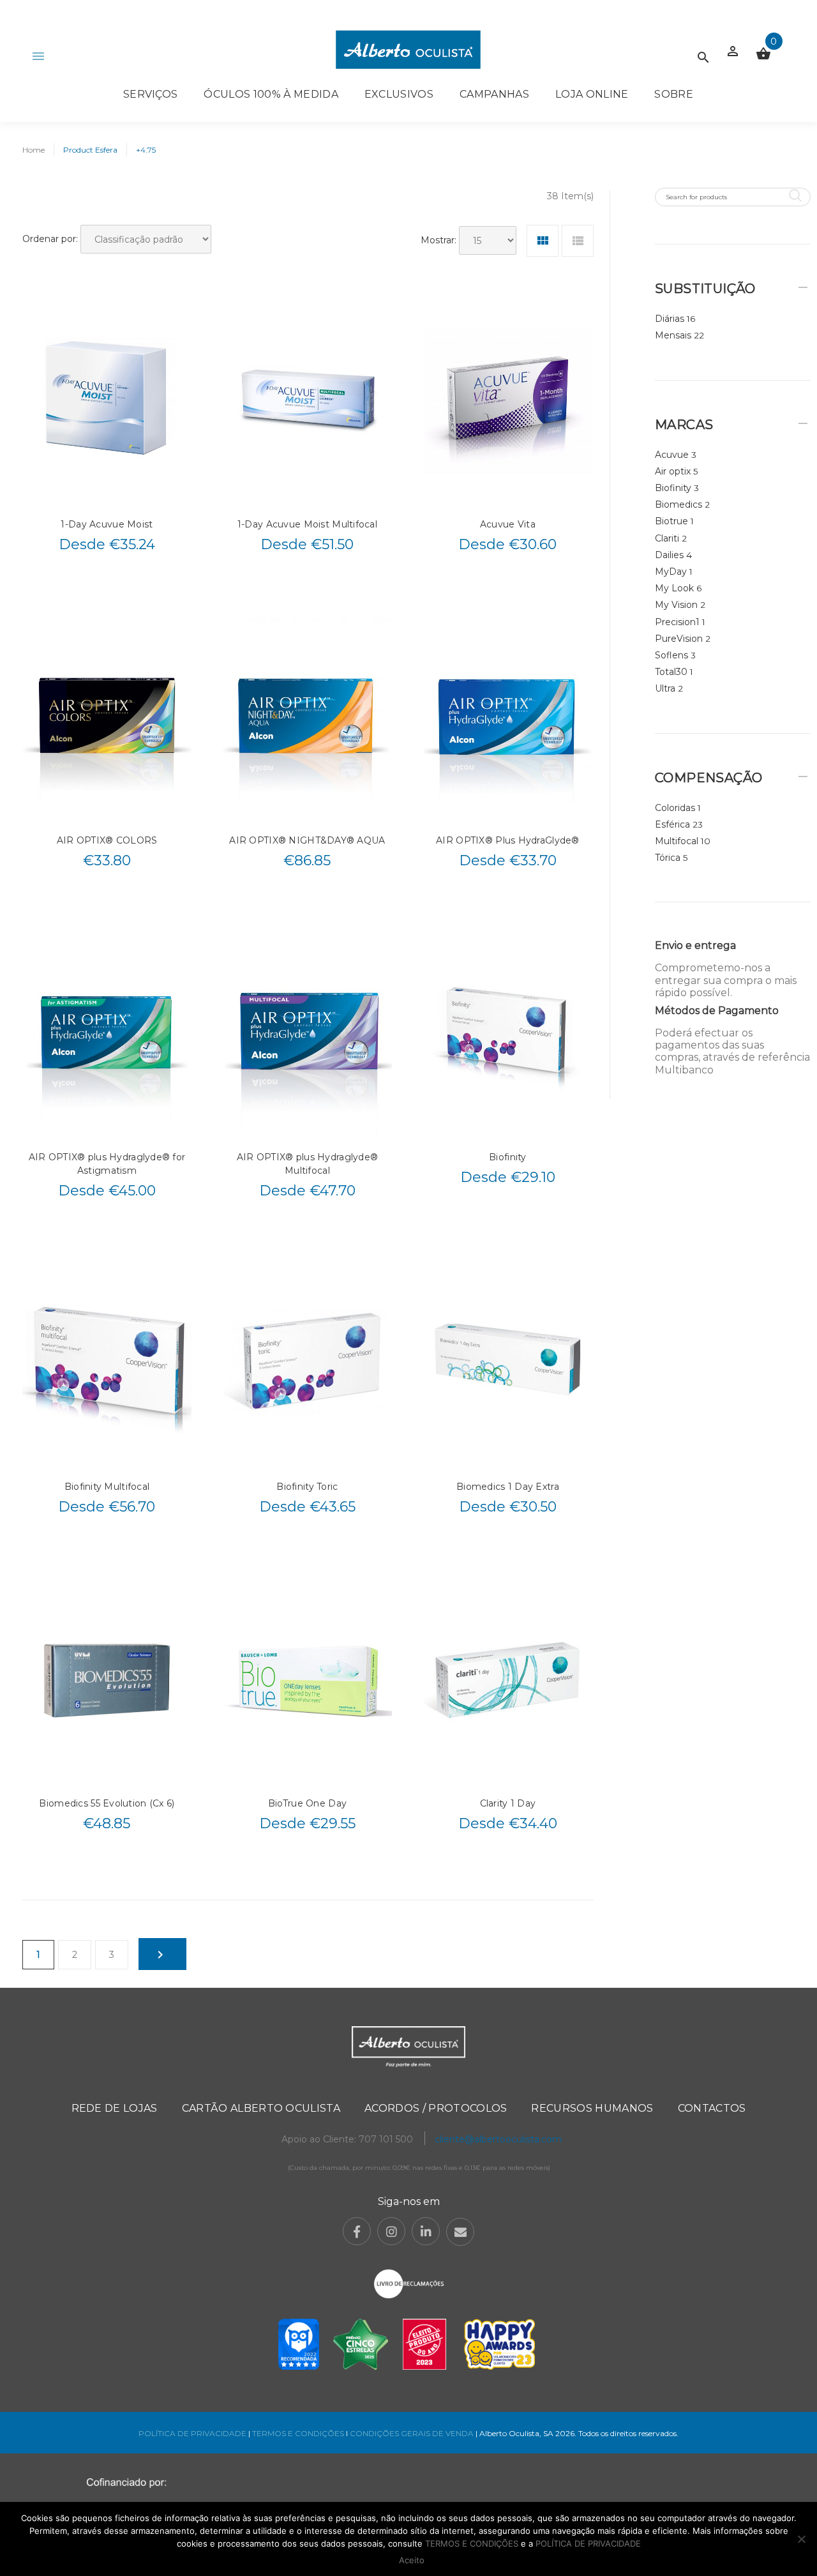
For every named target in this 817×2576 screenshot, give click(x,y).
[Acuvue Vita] (508, 400)
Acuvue (672, 455)
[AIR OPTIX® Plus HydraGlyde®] (508, 716)
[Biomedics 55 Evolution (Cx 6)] (107, 1679)
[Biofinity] (508, 1033)
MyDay (671, 572)
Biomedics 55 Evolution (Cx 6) (107, 1803)
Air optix (673, 471)
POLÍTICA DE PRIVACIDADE (192, 2433)
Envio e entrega (695, 945)
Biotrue (671, 521)
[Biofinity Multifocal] (107, 1363)
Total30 (671, 672)
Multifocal (677, 841)
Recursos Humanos (592, 2108)
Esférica (672, 824)
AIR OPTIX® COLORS (107, 840)
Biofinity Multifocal (107, 1487)
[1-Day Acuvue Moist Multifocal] (307, 400)
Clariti (667, 538)
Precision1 (677, 622)
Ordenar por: (50, 239)
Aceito (412, 2560)
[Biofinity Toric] (307, 1363)
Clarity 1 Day (508, 1803)
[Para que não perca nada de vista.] (408, 49)
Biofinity (508, 1157)
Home (34, 150)
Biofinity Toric (307, 1487)
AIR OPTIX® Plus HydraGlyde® (508, 840)
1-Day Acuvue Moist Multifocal (307, 524)
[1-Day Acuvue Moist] (107, 400)
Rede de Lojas (115, 2108)
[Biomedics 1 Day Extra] (508, 1363)
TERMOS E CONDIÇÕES (298, 2433)
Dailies (669, 555)
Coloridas (675, 808)
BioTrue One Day (307, 1803)
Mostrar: (438, 240)
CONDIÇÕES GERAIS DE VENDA (413, 2433)
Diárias (670, 319)
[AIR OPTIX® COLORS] (107, 716)
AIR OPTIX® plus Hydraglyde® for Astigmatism (107, 1164)
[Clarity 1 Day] (508, 1679)
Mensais (673, 335)
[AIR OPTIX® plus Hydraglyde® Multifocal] (307, 1033)
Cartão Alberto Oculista (261, 2108)
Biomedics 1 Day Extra (508, 1487)
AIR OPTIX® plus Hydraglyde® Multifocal (308, 1164)
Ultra (665, 688)
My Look (674, 588)
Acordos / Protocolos (436, 2108)
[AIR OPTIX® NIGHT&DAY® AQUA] (307, 716)
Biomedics (678, 504)
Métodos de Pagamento (717, 1011)
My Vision (676, 605)
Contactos (712, 2108)
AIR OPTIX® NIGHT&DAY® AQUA (307, 840)
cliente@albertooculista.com (498, 2139)
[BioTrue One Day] (307, 1679)
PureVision (679, 639)
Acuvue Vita (508, 524)
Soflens (671, 655)
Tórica (668, 858)
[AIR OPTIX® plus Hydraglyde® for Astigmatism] (107, 1033)
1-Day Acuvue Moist (107, 524)
